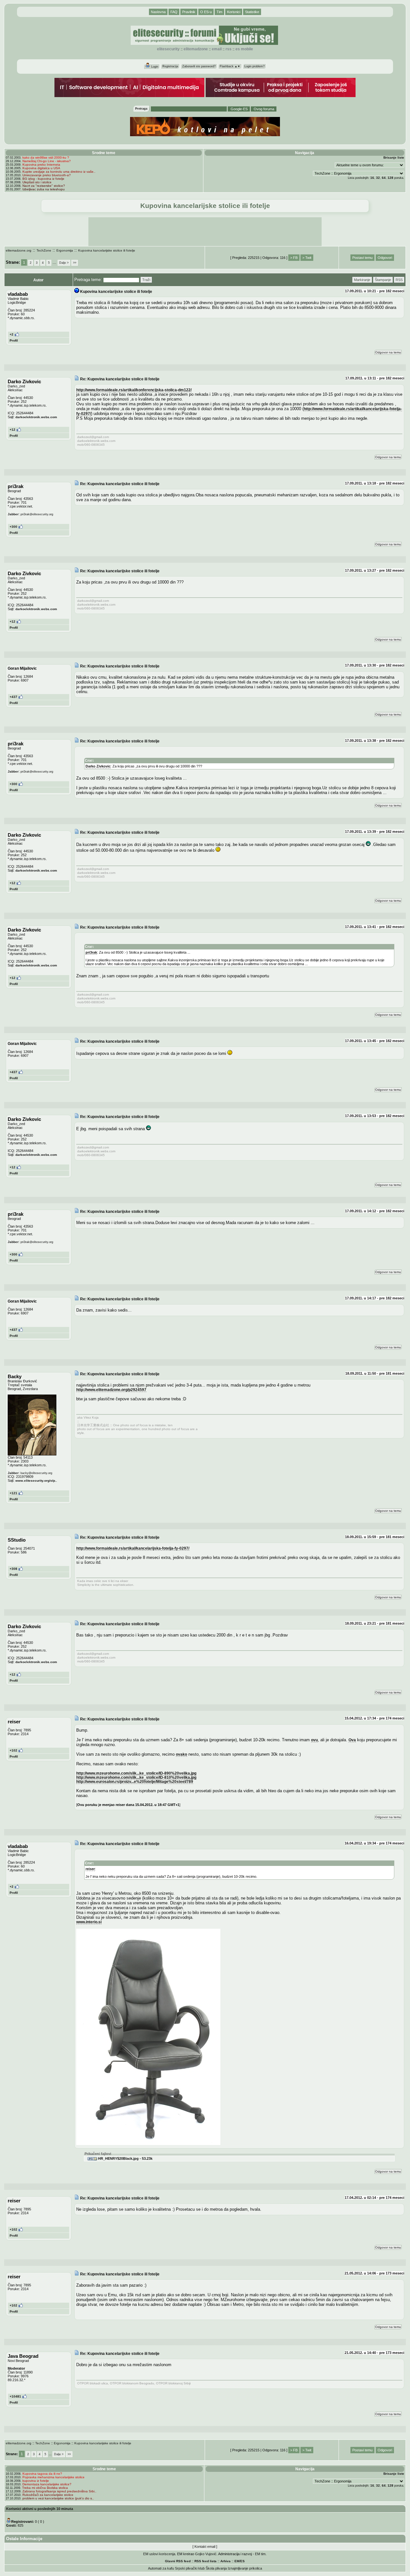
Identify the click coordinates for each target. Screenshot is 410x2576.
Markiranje (362, 280)
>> (75, 263)
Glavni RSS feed (178, 2561)
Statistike (252, 12)
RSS (229, 49)
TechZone (44, 250)
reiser (90, 1869)
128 (390, 178)
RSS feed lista (205, 2561)
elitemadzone (196, 49)
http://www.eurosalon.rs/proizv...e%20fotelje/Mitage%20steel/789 (135, 1781)
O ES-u (206, 12)
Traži (146, 280)
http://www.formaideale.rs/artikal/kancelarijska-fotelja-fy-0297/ (133, 1548)
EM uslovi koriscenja (159, 2554)
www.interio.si (89, 1922)
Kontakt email (205, 2547)
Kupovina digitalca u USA (41, 168)
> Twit (307, 258)
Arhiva (225, 2561)
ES (242, 2561)
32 (378, 178)
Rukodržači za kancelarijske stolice (48, 2495)
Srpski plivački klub (190, 2568)
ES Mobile (244, 49)
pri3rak (91, 952)
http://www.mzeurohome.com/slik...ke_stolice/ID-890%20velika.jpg (136, 1773)
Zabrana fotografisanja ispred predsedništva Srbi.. (59, 2491)
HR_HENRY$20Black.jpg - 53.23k (125, 2158)
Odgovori (385, 258)
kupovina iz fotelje (36, 2481)
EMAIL (217, 49)
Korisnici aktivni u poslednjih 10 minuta (40, 2509)
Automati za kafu (161, 2568)
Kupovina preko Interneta (41, 165)
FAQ (174, 12)
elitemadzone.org (19, 250)
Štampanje (383, 280)
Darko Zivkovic (98, 766)
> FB (294, 258)
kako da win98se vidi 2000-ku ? (46, 157)
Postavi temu (362, 258)
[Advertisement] (205, 232)
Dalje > (64, 263)
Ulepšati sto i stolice (37, 182)
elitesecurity (168, 49)
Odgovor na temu (388, 352)
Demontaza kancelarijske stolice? (47, 2484)
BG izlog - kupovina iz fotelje (43, 179)
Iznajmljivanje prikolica (245, 2568)
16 (372, 178)
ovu (314, 1740)
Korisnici (234, 12)
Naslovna (158, 12)
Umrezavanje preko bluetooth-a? (47, 175)
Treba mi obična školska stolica (45, 2488)
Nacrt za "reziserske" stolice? (44, 186)
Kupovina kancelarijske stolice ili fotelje (107, 250)
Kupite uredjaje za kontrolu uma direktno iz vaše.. (59, 172)
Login (154, 67)
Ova (352, 1740)
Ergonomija (65, 250)
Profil (14, 340)
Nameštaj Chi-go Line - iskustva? (47, 161)
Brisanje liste (394, 157)
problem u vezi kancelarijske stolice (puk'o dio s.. (58, 2498)
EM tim (260, 2554)
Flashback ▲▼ (230, 66)
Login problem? (254, 66)
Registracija (170, 66)
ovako (181, 1754)
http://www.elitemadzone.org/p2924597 (111, 1390)
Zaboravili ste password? (199, 66)
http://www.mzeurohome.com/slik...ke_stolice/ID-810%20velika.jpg (136, 1777)
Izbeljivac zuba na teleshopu (44, 189)
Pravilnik (189, 12)
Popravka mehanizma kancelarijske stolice (53, 2477)
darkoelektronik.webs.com (36, 417)
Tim (219, 12)
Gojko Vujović (206, 2554)
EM (237, 2561)
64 (384, 178)
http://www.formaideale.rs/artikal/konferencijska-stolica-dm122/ (134, 390)
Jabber (13, 514)
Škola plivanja (216, 2568)
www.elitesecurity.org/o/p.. (36, 1481)
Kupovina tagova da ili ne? (42, 2474)
